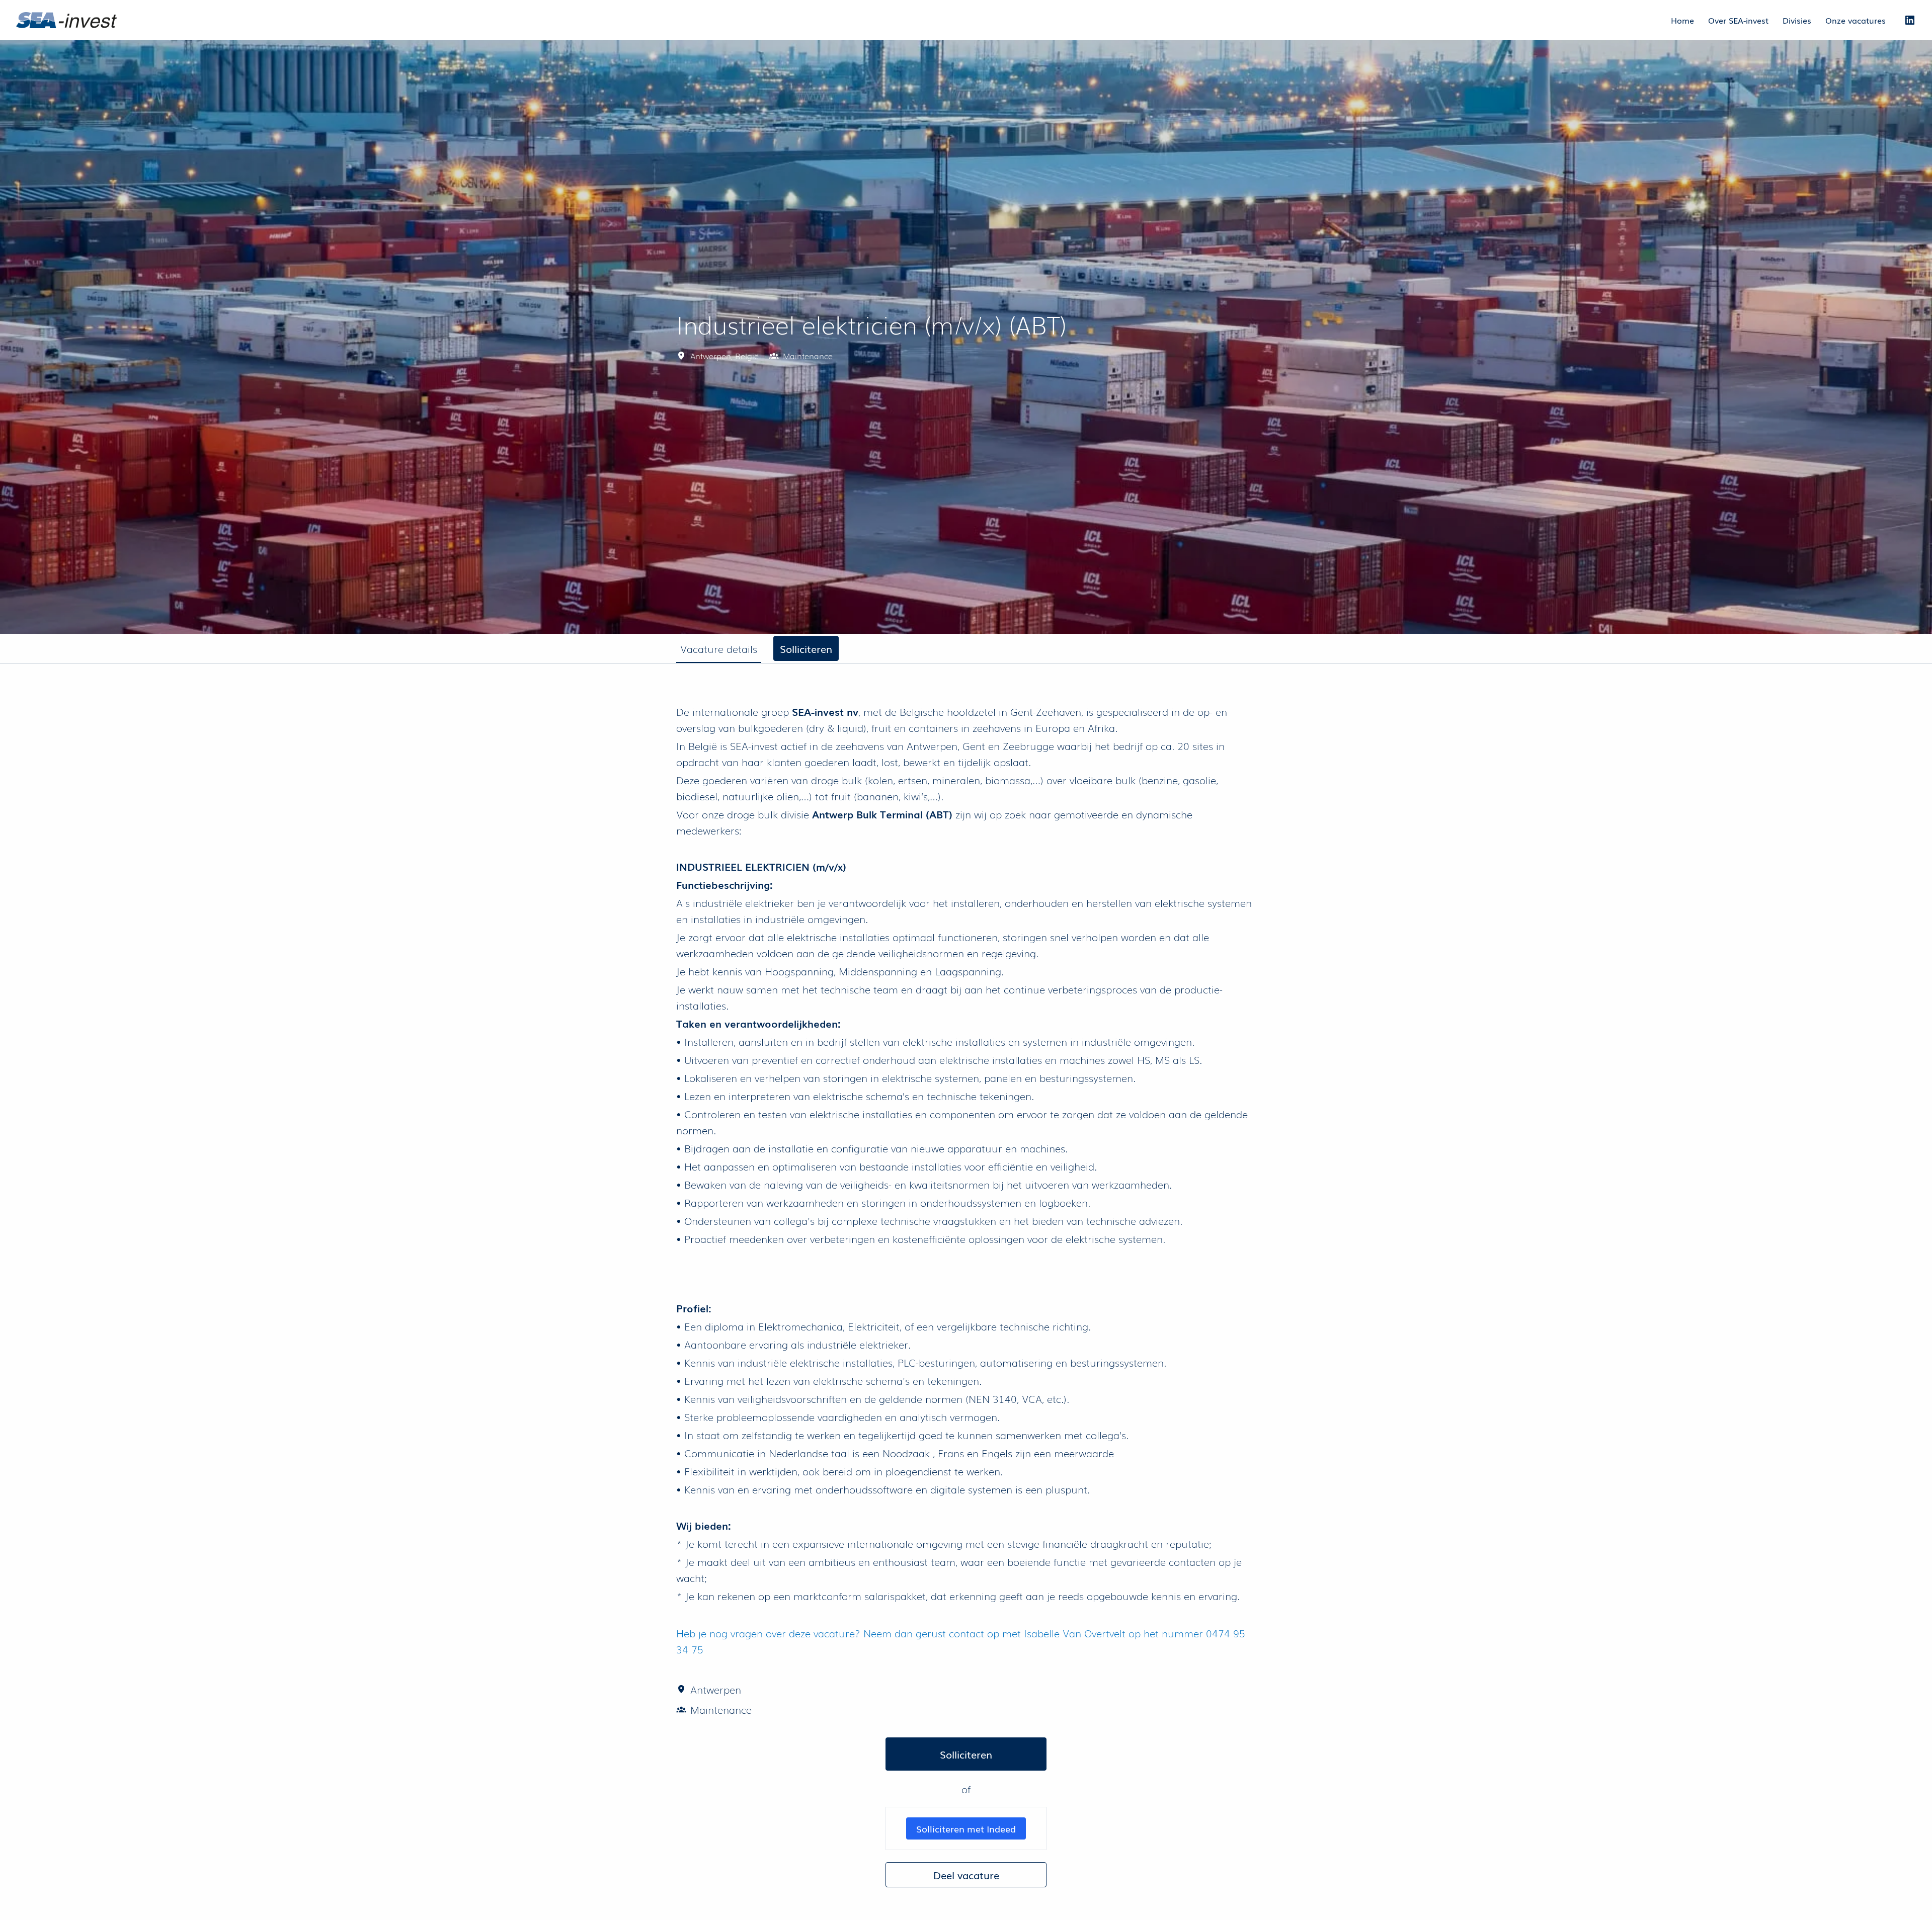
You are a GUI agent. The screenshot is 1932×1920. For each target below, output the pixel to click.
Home (1682, 20)
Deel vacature (966, 1875)
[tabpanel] (966, 1296)
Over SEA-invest (1738, 20)
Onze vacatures (1856, 20)
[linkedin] (1910, 20)
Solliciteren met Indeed (966, 1828)
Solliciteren (966, 1754)
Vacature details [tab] (719, 648)
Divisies (1797, 20)
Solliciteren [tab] (806, 648)
